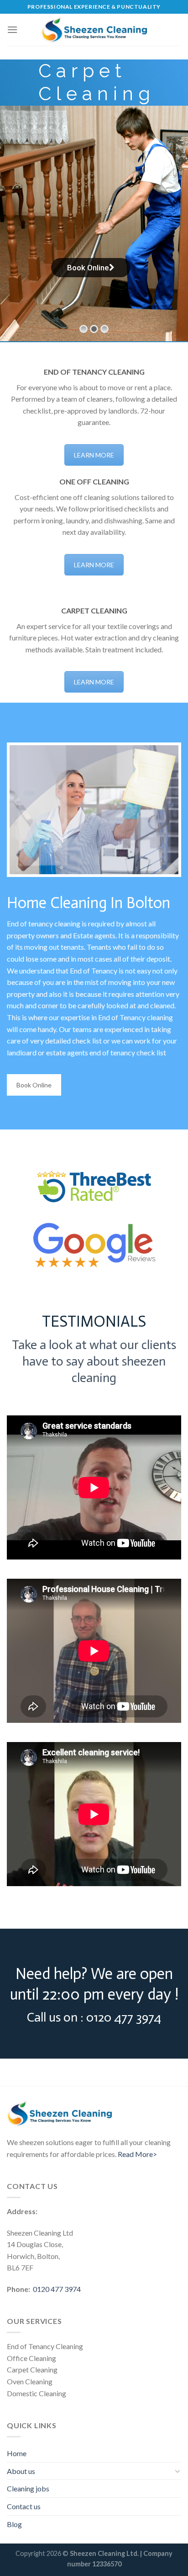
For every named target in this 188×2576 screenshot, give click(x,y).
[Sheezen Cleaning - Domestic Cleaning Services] (94, 30)
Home (17, 2453)
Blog (14, 2524)
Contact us (24, 2506)
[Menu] (12, 30)
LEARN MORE (94, 455)
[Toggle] (178, 2471)
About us (21, 2471)
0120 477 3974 (57, 2289)
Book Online (34, 1085)
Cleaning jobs (28, 2488)
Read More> (137, 2154)
